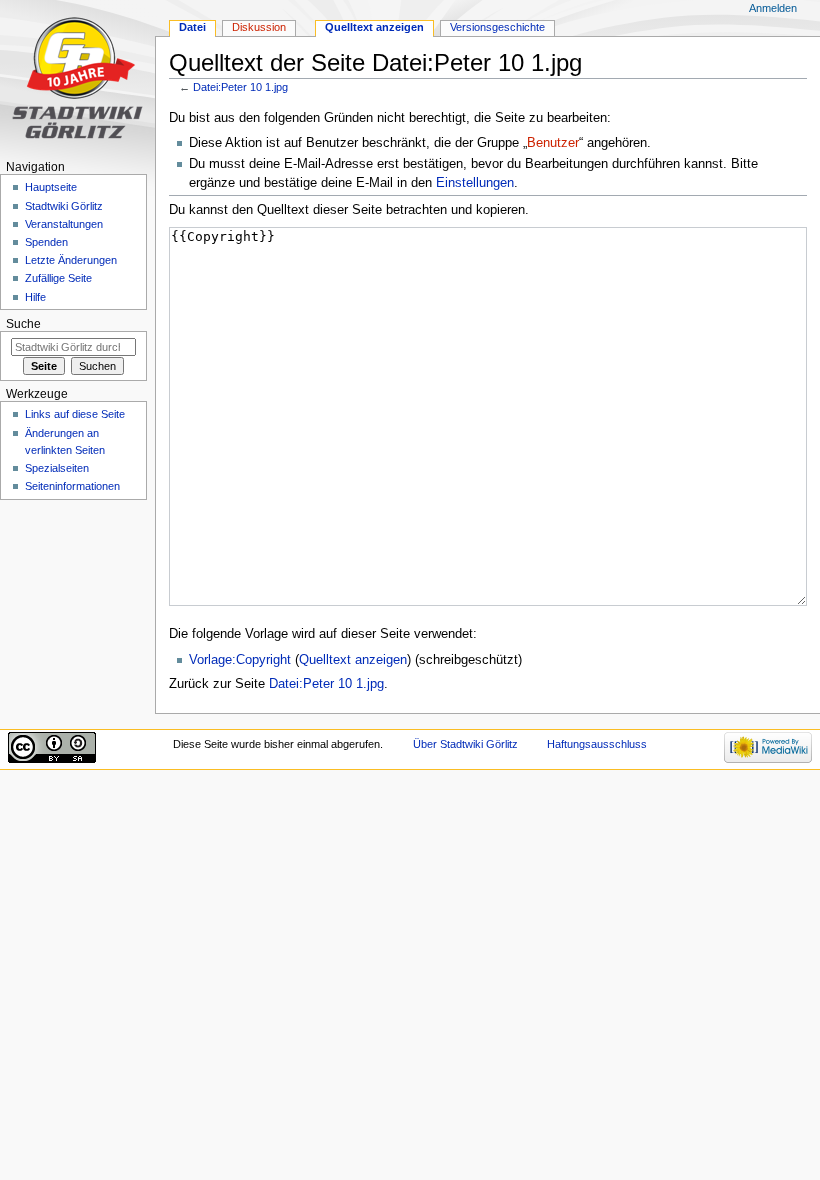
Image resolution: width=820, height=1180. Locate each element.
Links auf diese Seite (75, 414)
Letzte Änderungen (71, 260)
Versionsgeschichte (497, 27)
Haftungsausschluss (597, 744)
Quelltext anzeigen (353, 660)
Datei (192, 27)
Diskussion (259, 27)
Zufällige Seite (58, 278)
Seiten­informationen (72, 486)
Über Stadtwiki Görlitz (465, 744)
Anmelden (773, 8)
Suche (23, 324)
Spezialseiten (57, 468)
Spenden (46, 242)
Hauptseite (51, 187)
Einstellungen (475, 183)
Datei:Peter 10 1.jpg (240, 87)
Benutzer (553, 143)
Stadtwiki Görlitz (64, 206)
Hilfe (35, 297)
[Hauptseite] (77, 77)
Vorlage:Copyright (240, 660)
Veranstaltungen (64, 224)
